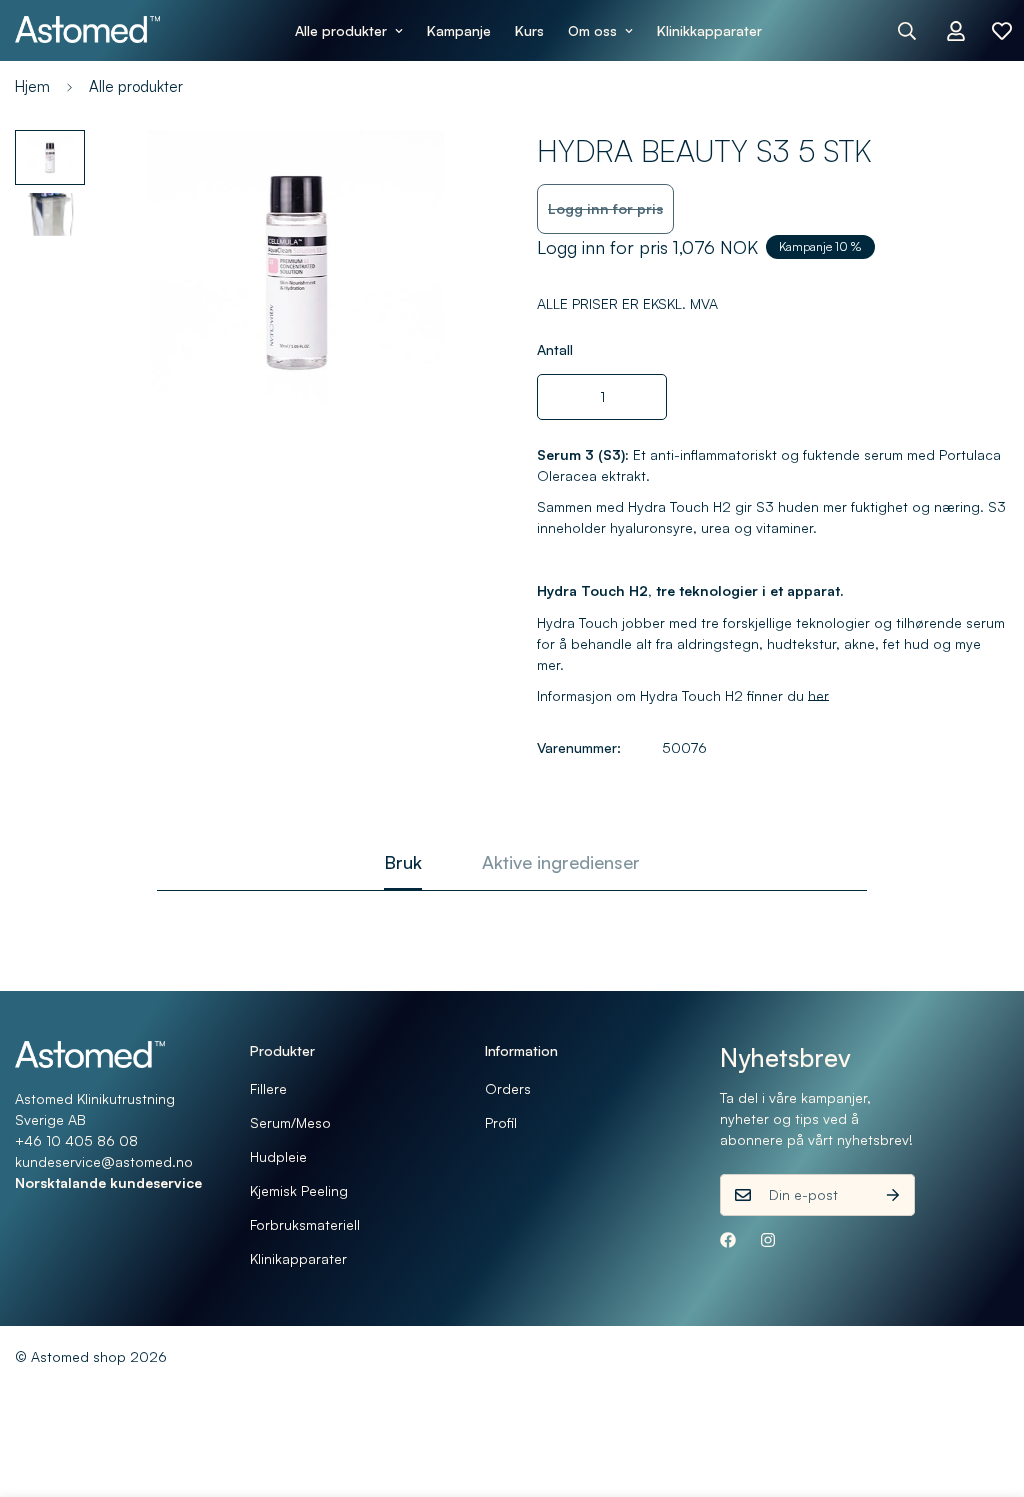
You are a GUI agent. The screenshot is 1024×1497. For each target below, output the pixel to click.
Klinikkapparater (709, 30)
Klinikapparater (298, 1258)
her (818, 695)
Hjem (32, 86)
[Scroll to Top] (985, 1388)
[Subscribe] (893, 1195)
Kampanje (459, 30)
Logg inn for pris (605, 208)
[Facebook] (728, 1240)
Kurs (529, 30)
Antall (555, 349)
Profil (501, 1122)
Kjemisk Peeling (299, 1190)
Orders (508, 1088)
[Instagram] (768, 1240)
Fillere (268, 1088)
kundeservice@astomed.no (104, 1161)
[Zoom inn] (444, 172)
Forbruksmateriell (305, 1224)
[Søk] (907, 31)
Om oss (592, 30)
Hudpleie (278, 1156)
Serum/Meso (290, 1122)
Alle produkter (341, 30)
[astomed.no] (87, 30)
